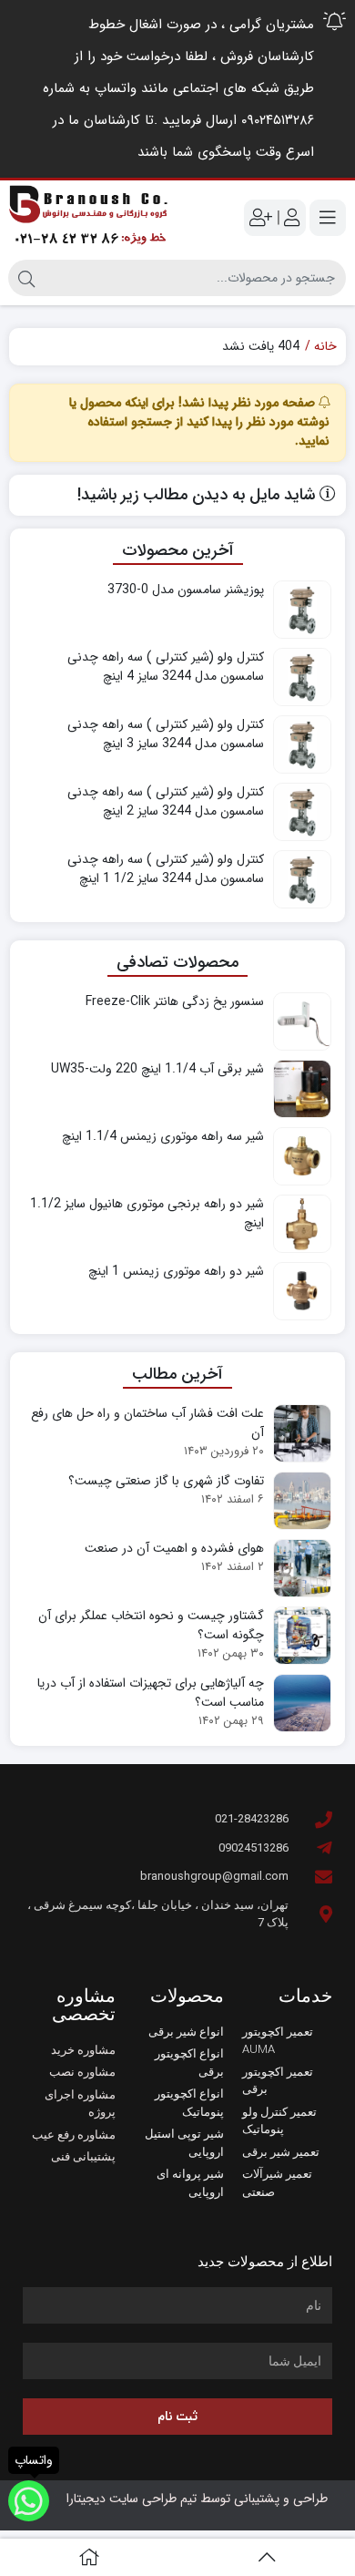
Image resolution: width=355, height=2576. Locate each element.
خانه (325, 347)
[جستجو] (26, 278)
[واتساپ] (29, 2501)
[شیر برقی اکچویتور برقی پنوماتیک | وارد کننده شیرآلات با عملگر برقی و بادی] (89, 218)
